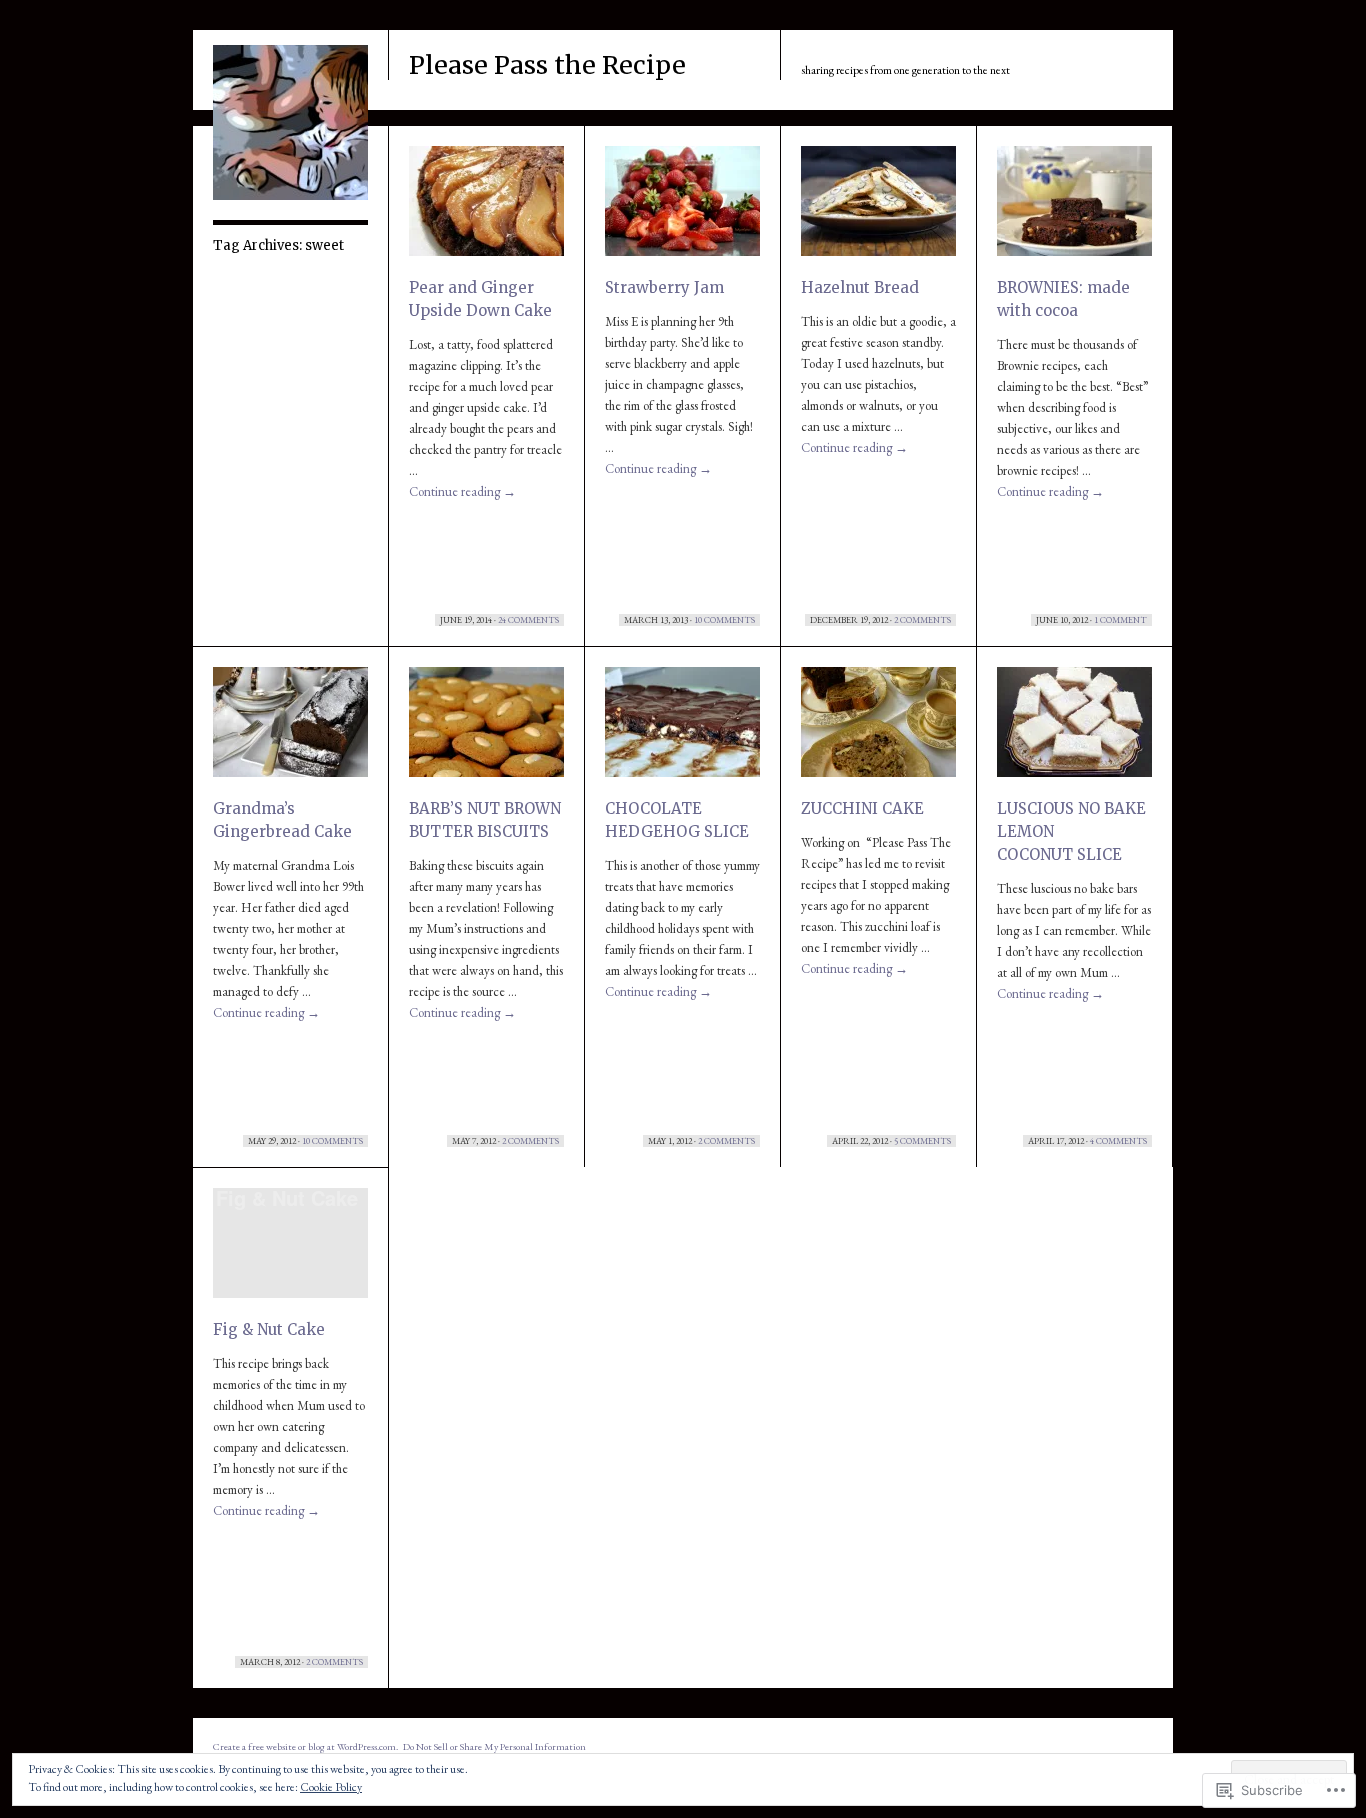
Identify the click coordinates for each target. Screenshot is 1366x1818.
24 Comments (528, 620)
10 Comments (724, 620)
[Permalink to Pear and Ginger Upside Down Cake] (486, 209)
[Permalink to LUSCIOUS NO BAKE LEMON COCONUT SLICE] (1074, 730)
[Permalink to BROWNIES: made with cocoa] (1074, 209)
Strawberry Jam (664, 287)
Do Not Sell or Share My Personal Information (494, 1746)
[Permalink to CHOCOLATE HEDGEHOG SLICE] (682, 730)
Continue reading (462, 491)
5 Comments (922, 1141)
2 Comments (922, 620)
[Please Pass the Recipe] (290, 196)
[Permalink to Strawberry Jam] (682, 209)
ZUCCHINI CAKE (862, 808)
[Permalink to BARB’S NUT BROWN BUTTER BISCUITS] (486, 730)
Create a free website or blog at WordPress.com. (305, 1746)
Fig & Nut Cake (269, 1329)
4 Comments (1118, 1141)
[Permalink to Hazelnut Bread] (878, 209)
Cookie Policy (331, 1787)
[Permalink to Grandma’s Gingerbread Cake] (290, 730)
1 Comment (1120, 620)
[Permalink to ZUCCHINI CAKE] (878, 730)
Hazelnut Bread (860, 287)
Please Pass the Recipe (547, 65)
